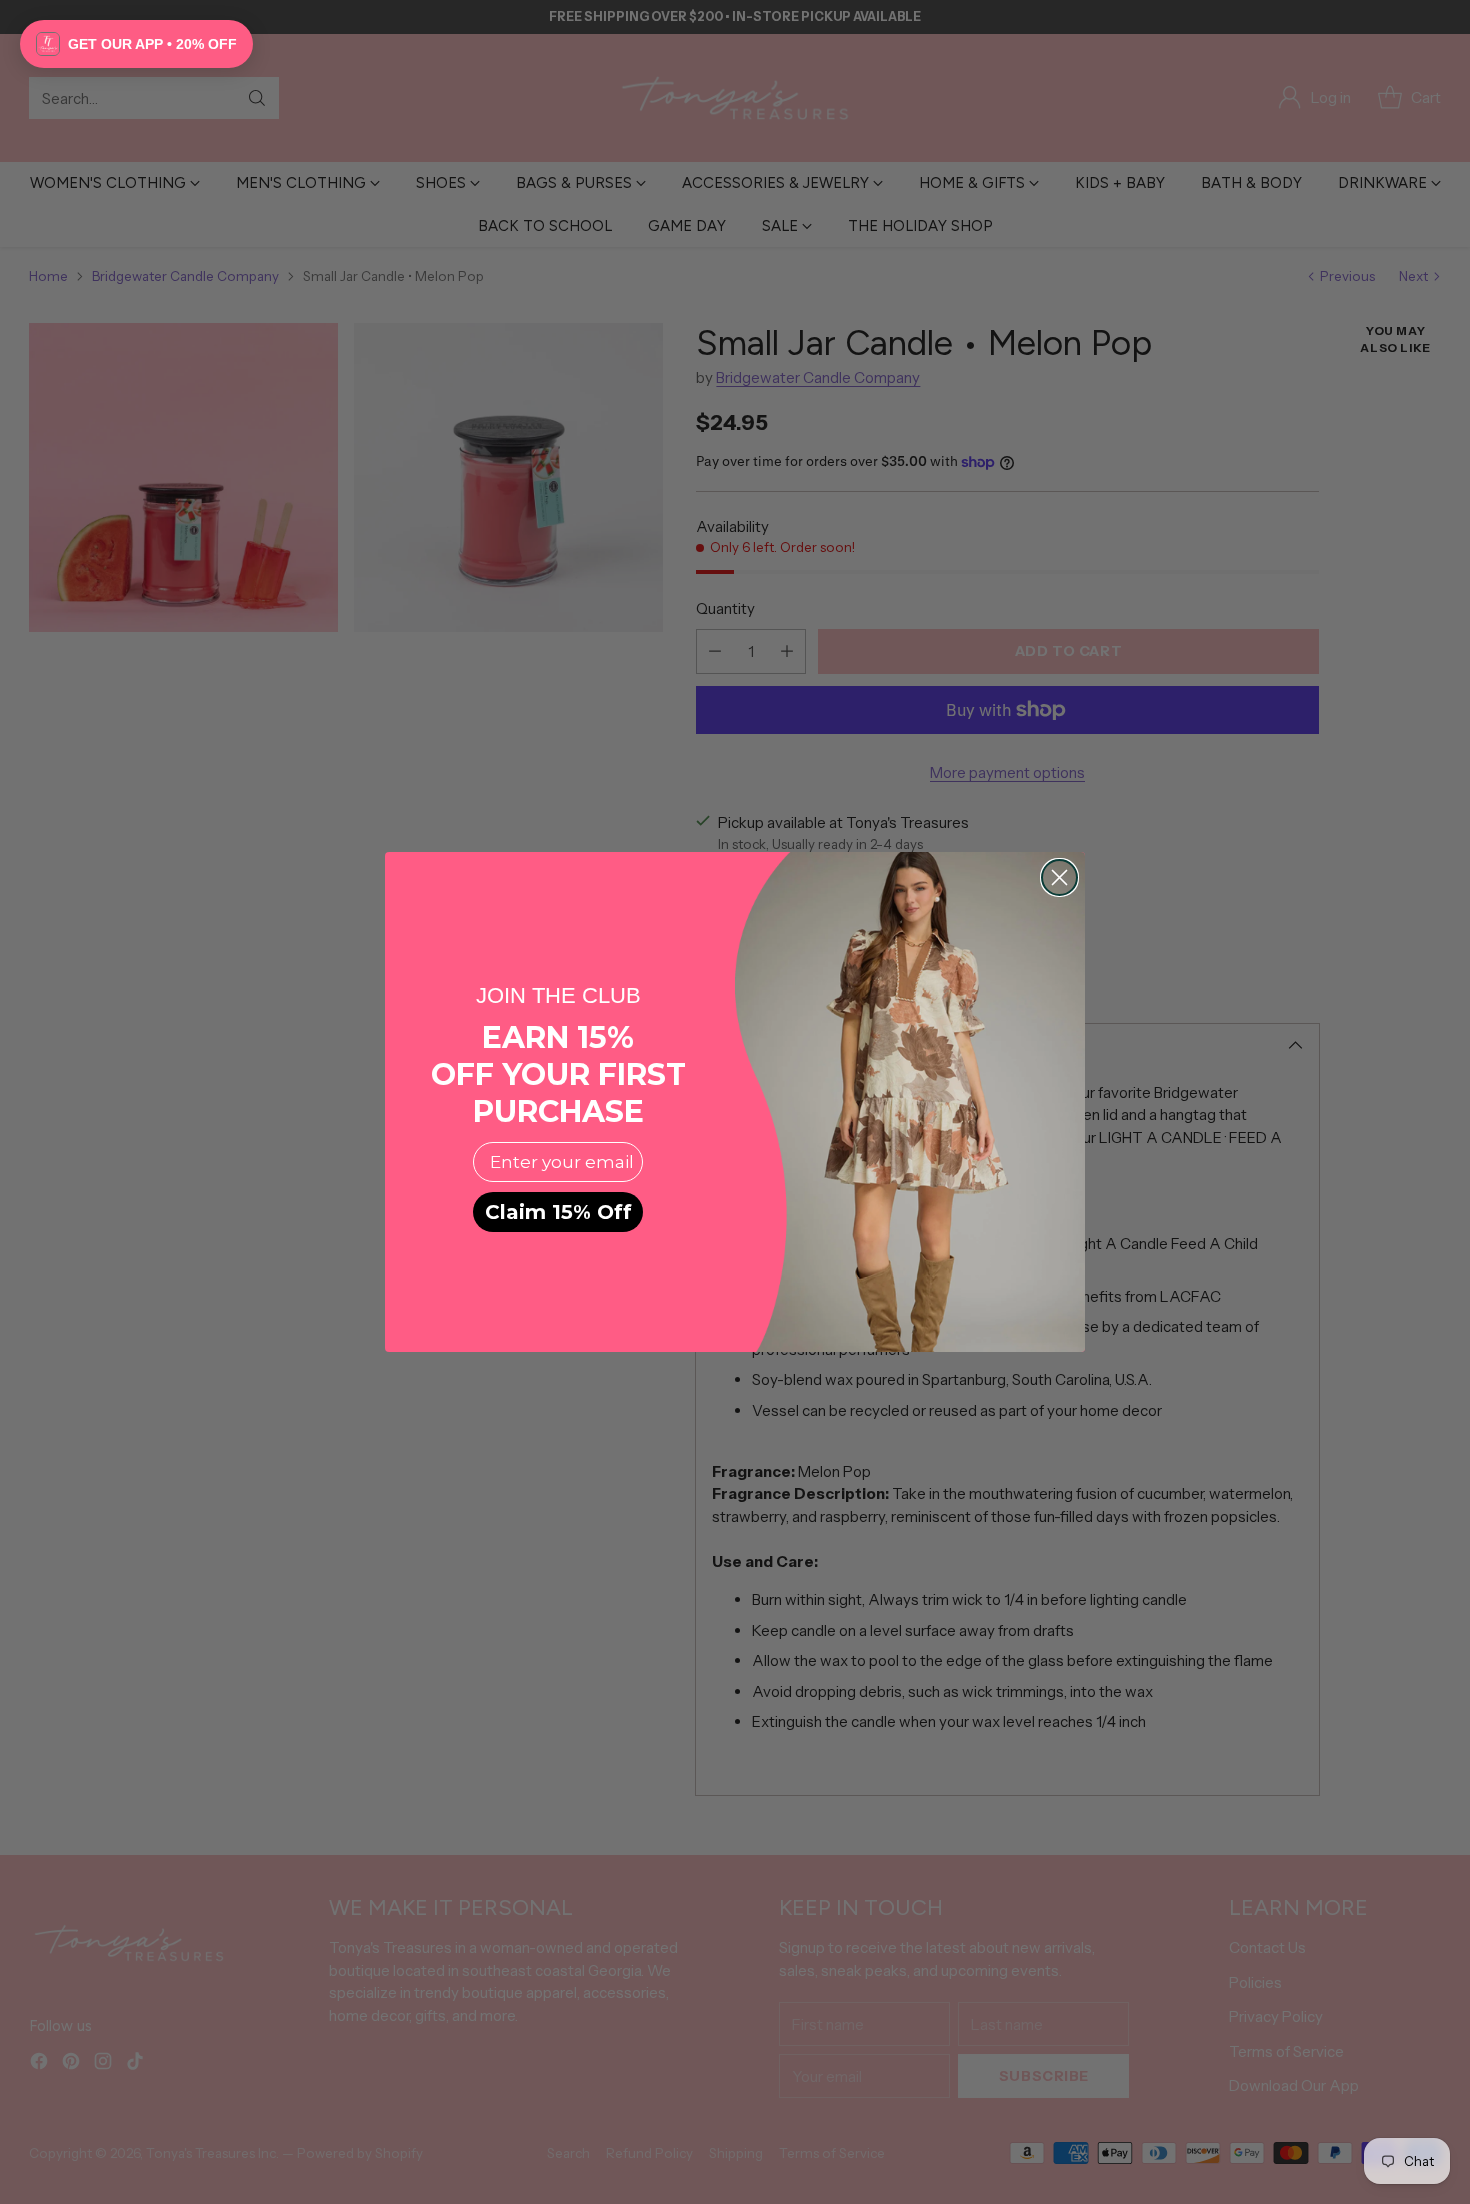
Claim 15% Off (558, 1212)
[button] (136, 44)
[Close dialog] (1059, 877)
